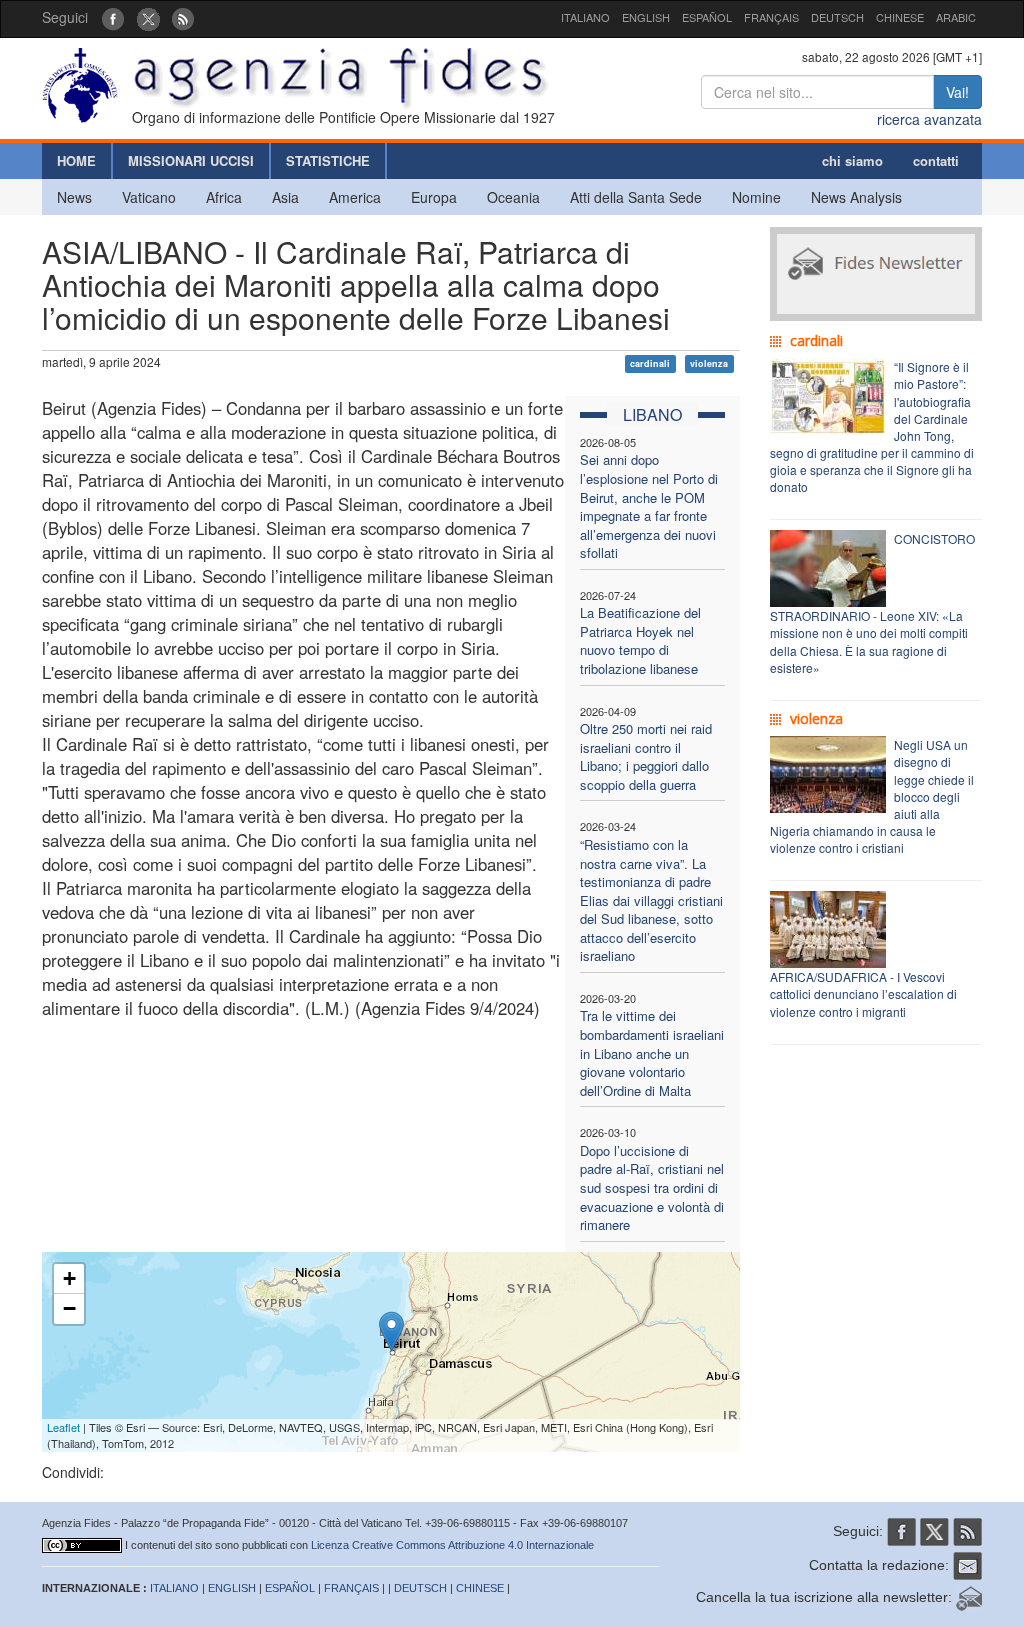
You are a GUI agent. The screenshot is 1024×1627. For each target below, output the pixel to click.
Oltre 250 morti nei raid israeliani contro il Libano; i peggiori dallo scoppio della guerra (646, 756)
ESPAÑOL (707, 17)
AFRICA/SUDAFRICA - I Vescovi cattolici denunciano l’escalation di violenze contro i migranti (863, 993)
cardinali (650, 363)
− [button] (69, 1308)
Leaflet (63, 1427)
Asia (285, 197)
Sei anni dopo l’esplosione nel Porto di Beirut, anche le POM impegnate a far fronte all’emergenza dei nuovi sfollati (649, 506)
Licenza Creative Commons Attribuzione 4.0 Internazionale (452, 1545)
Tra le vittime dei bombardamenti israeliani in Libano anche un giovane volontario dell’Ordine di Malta (652, 1052)
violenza (709, 363)
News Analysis (856, 197)
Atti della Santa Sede (636, 197)
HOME (76, 160)
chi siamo (852, 160)
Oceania (513, 197)
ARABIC (956, 17)
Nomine (756, 197)
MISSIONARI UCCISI (191, 160)
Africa (224, 197)
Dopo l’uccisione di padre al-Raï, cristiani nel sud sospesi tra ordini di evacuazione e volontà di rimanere (652, 1187)
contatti (936, 160)
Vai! (957, 92)
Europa (434, 197)
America (355, 197)
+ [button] (69, 1278)
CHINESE (900, 17)
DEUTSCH (837, 17)
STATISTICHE (328, 160)
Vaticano (149, 197)
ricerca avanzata (929, 119)
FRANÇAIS (771, 17)
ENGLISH (646, 17)
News (74, 197)
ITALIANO (585, 17)
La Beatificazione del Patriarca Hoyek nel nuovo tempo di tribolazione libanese (640, 640)
